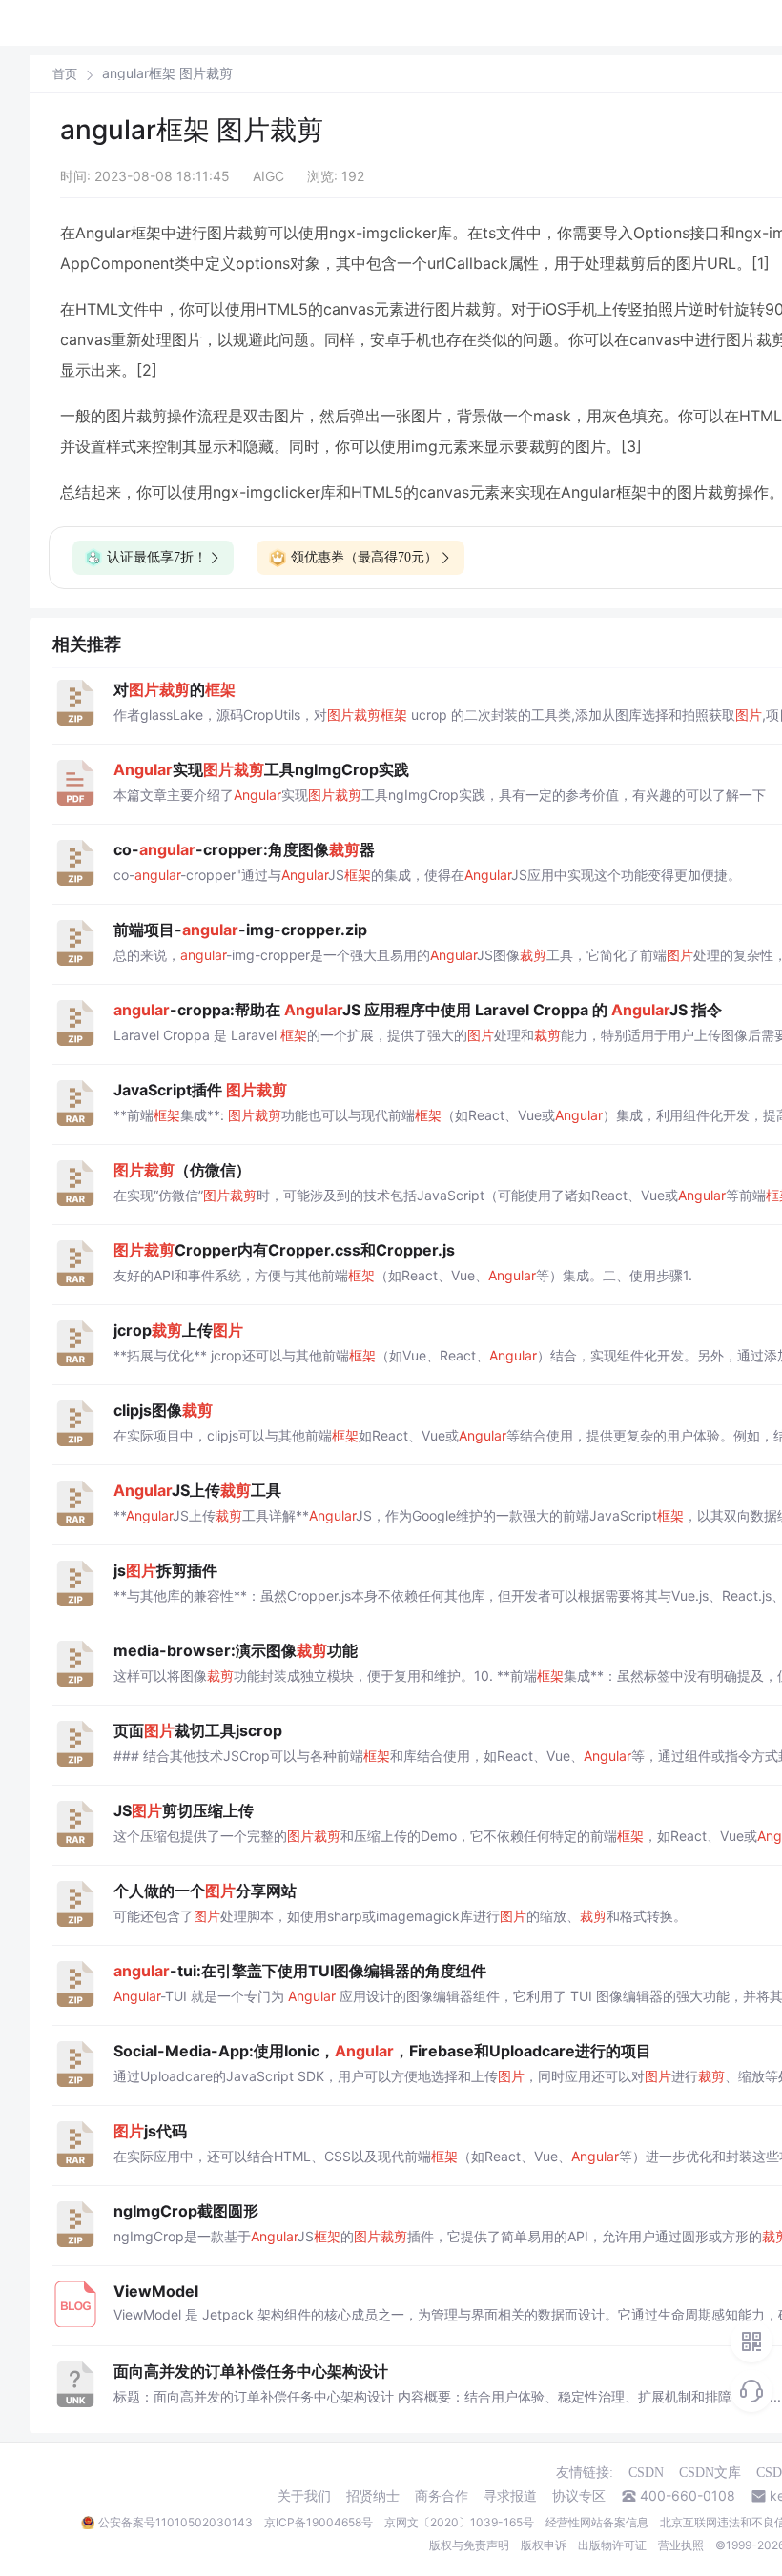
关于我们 (304, 2496)
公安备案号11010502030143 (175, 2522)
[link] (65, 73)
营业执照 (681, 2545)
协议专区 (579, 2496)
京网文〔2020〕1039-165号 (459, 2522)
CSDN (646, 2473)
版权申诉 (544, 2545)
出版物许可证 (612, 2545)
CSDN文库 (710, 2473)
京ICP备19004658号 (319, 2522)
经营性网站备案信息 (597, 2522)
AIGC (268, 176)
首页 (65, 74)
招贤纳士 (373, 2496)
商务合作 (442, 2496)
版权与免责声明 (469, 2545)
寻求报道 (510, 2496)
